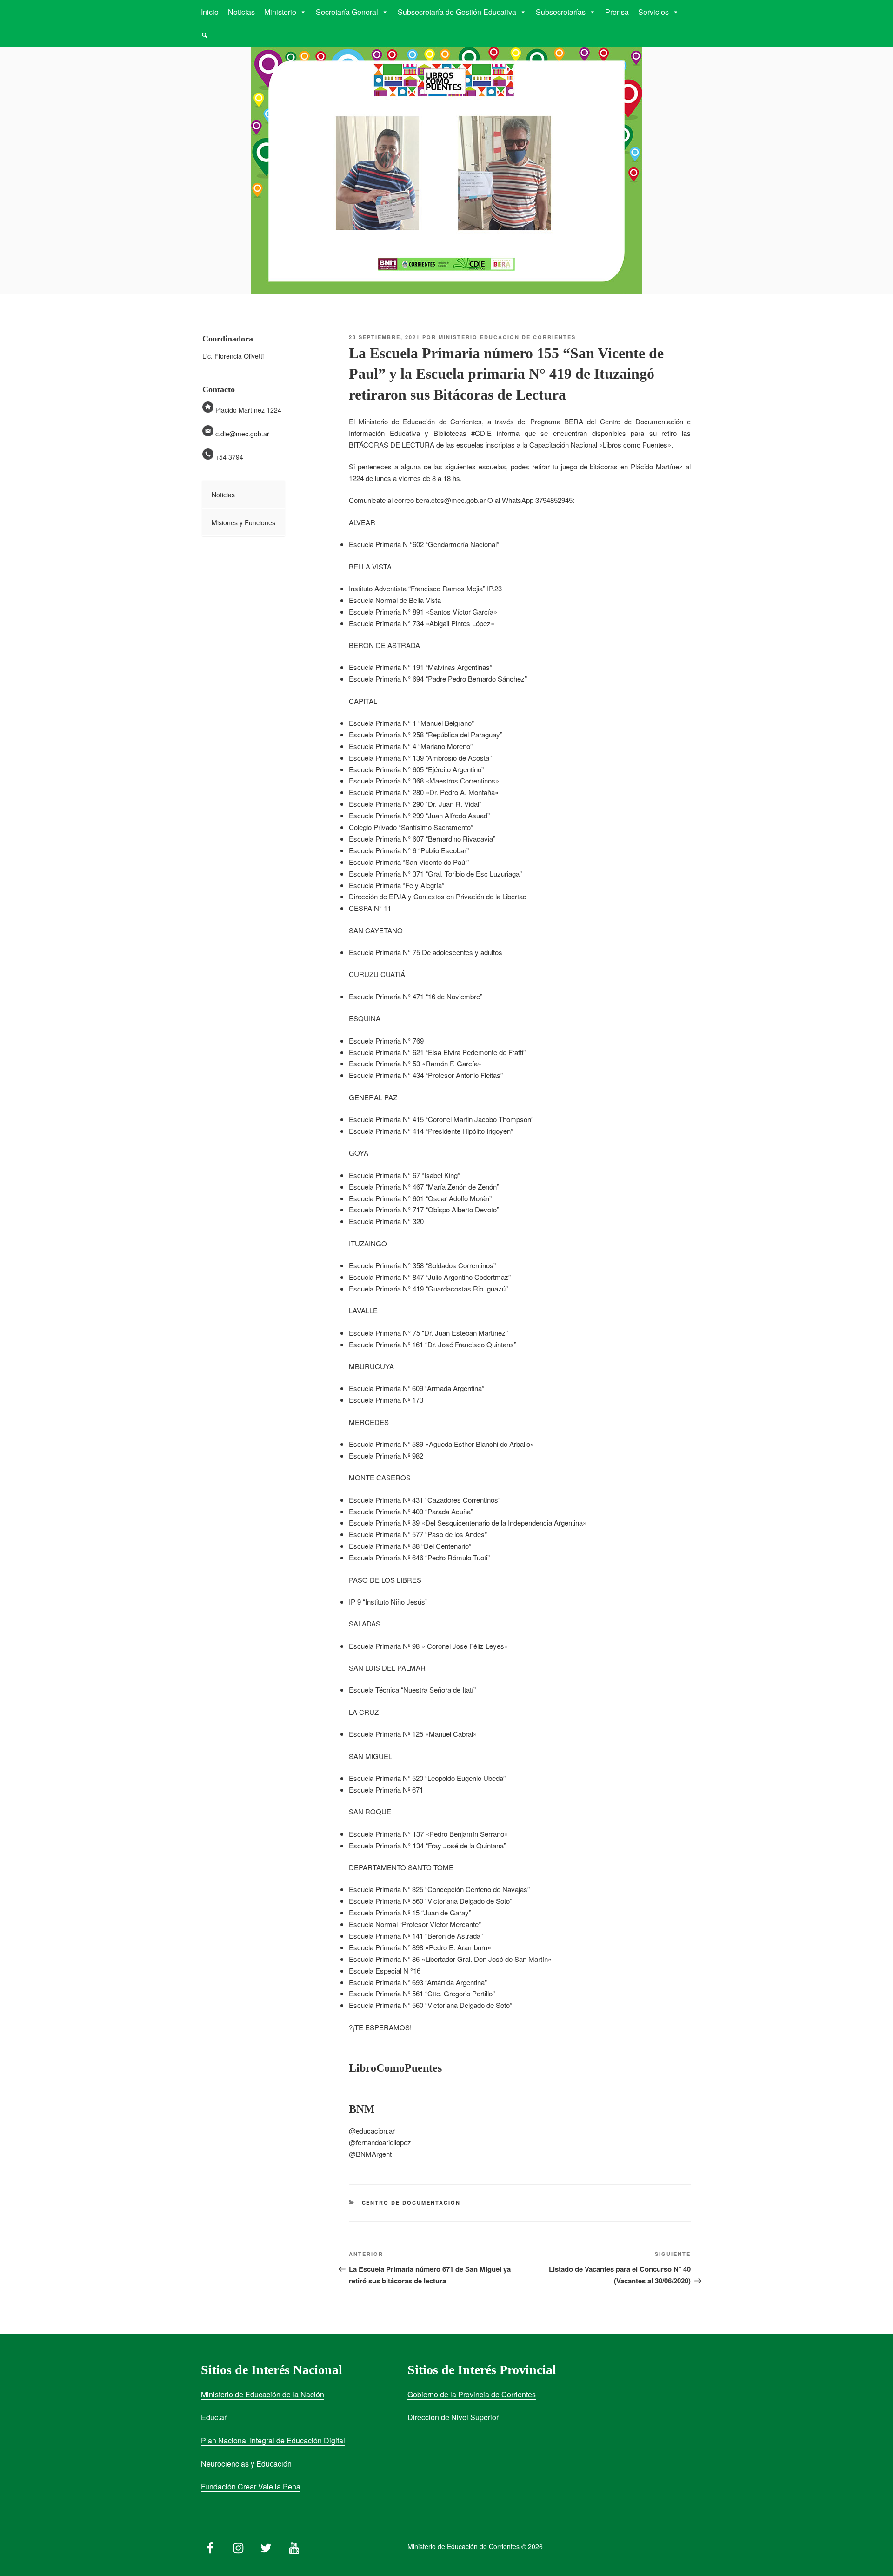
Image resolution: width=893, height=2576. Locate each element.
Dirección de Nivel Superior (453, 2417)
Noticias (241, 12)
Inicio (210, 12)
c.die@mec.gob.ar (242, 434)
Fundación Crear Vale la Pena (251, 2486)
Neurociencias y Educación (246, 2464)
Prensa (617, 12)
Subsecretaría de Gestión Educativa (457, 12)
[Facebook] (210, 2546)
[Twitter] (266, 2546)
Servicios (653, 12)
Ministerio (280, 12)
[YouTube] (294, 2546)
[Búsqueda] (205, 35)
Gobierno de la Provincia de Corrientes (472, 2394)
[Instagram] (238, 2546)
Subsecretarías (561, 12)
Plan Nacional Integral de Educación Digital (273, 2440)
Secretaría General (347, 12)
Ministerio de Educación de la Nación (263, 2394)
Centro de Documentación (411, 2203)
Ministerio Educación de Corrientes (507, 337)
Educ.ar (214, 2417)
